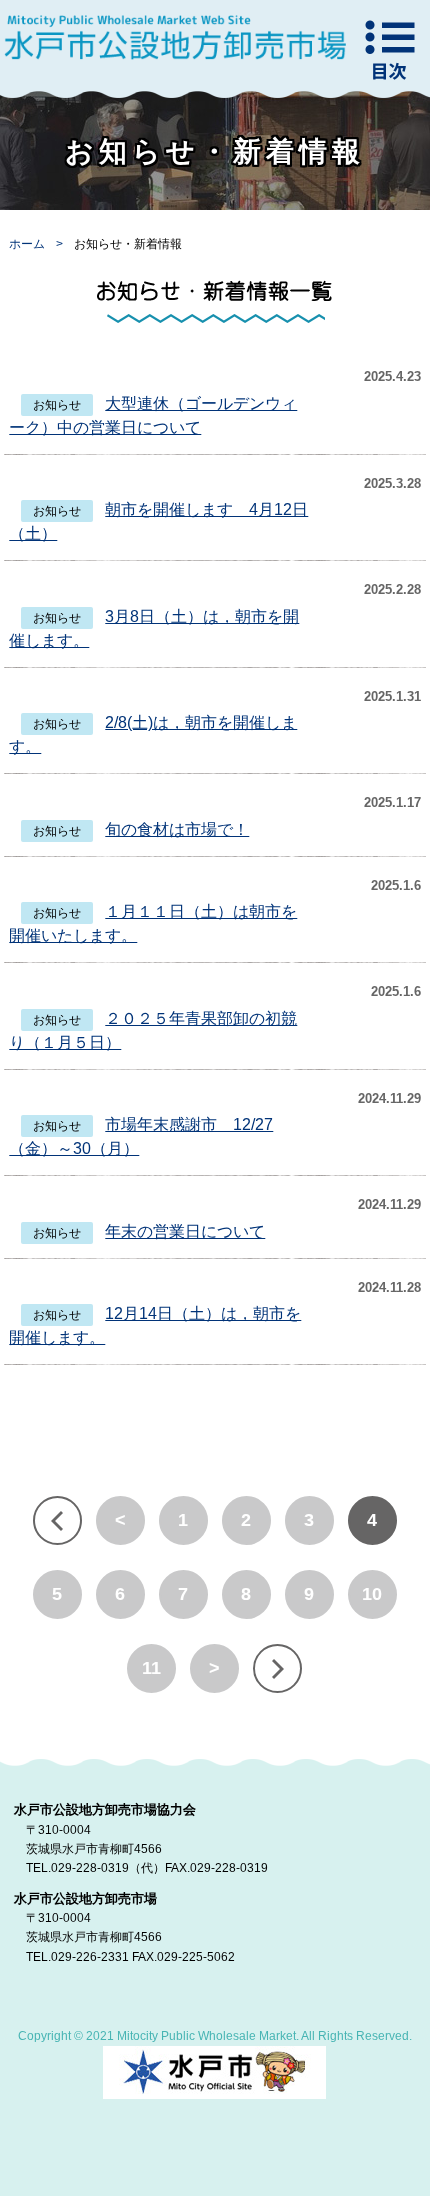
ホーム (28, 244)
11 (151, 1668)
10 (372, 1594)
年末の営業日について (185, 1231)
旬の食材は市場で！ (177, 829)
